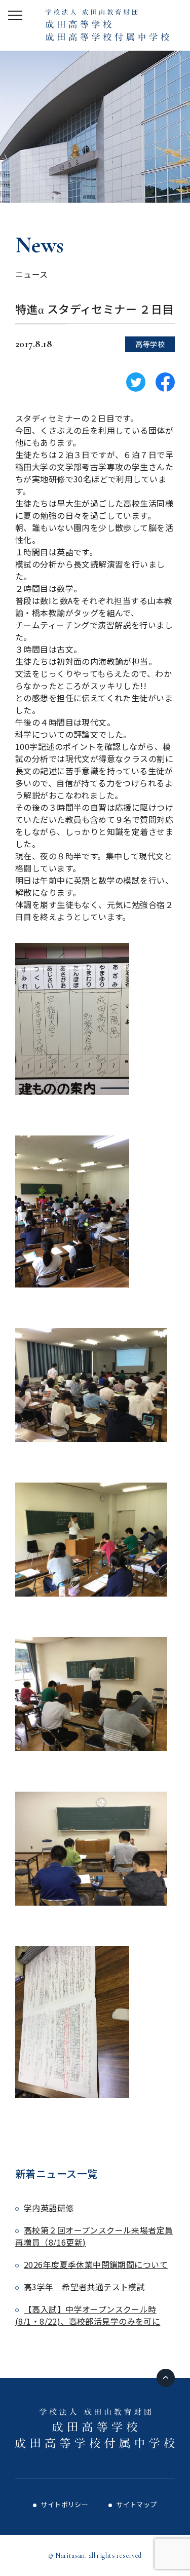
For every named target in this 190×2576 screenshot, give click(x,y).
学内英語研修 (49, 2208)
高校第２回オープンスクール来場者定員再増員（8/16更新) (94, 2236)
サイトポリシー (64, 2504)
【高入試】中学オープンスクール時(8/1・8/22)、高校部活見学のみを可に (88, 2315)
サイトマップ (137, 2504)
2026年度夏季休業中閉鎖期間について (96, 2264)
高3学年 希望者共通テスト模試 (84, 2287)
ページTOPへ (166, 2378)
